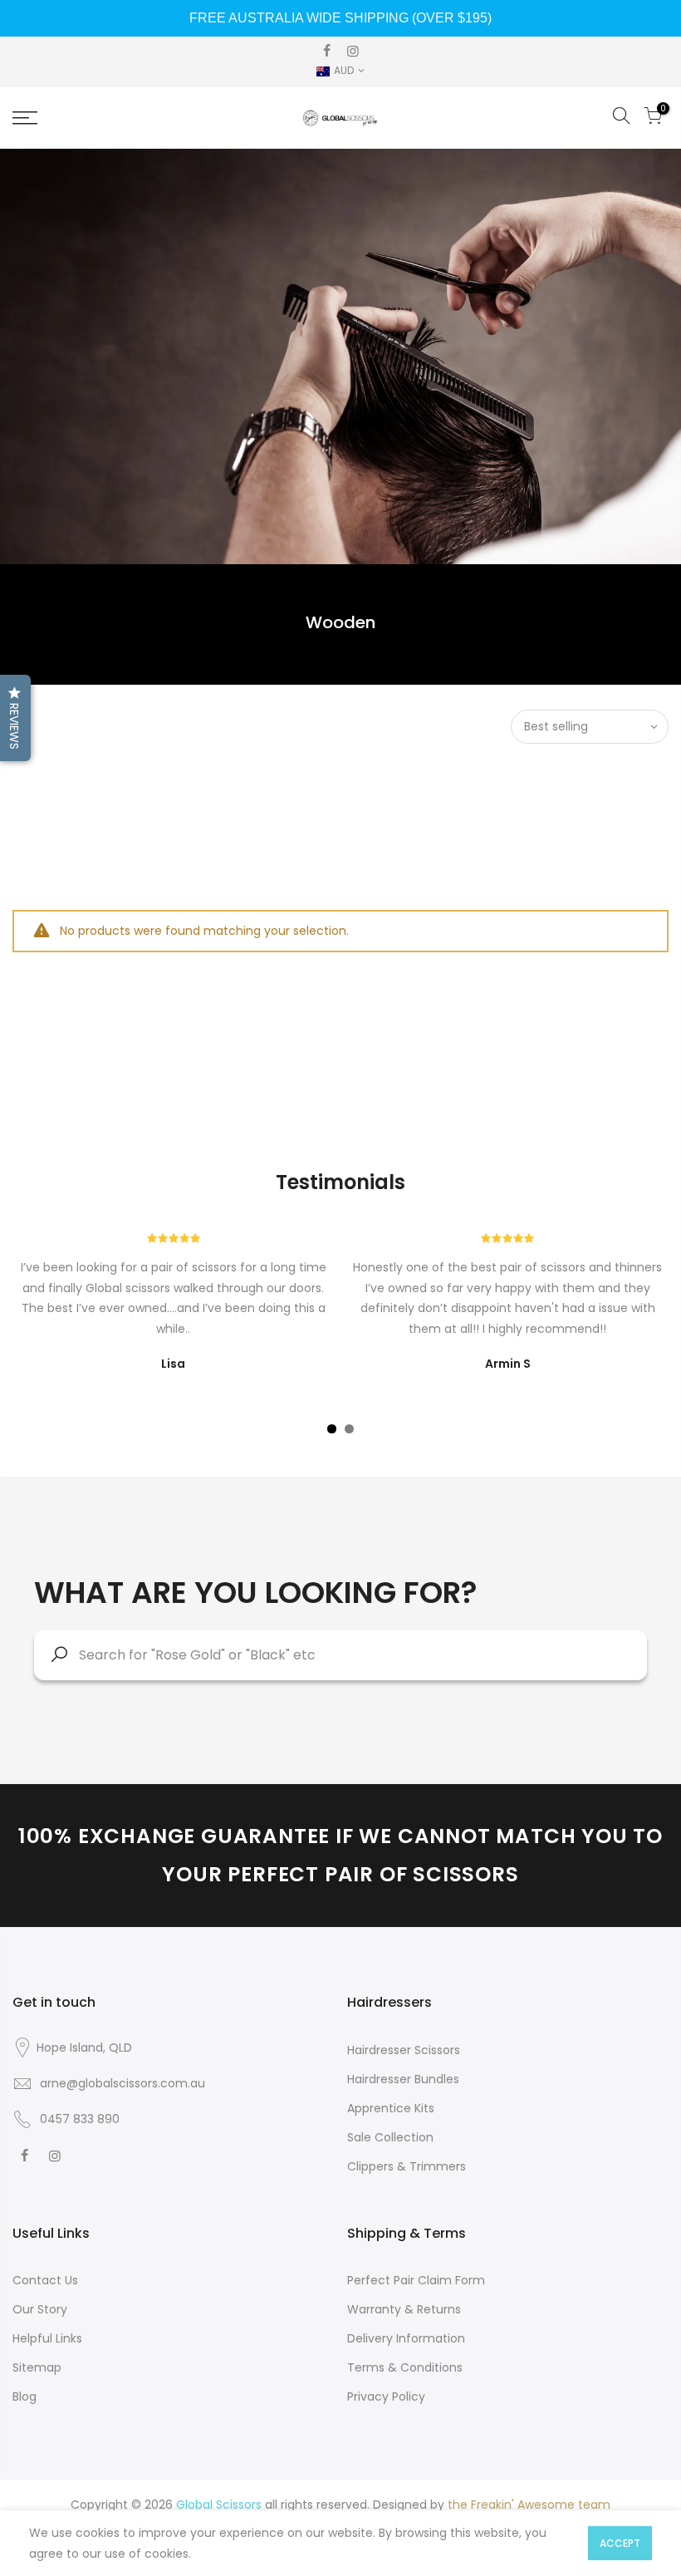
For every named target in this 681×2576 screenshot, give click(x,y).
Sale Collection (390, 2137)
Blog (24, 2397)
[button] (15, 718)
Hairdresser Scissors (404, 2050)
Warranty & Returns (404, 2309)
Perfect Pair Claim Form (416, 2280)
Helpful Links (47, 2338)
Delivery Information (406, 2338)
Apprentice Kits (391, 2108)
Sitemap (37, 2367)
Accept (620, 2543)
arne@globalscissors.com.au (122, 2083)
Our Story (40, 2309)
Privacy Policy (386, 2397)
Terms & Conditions (405, 2367)
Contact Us (45, 2280)
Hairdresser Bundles (403, 2079)
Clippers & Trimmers (407, 2166)
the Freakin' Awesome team (529, 2505)
